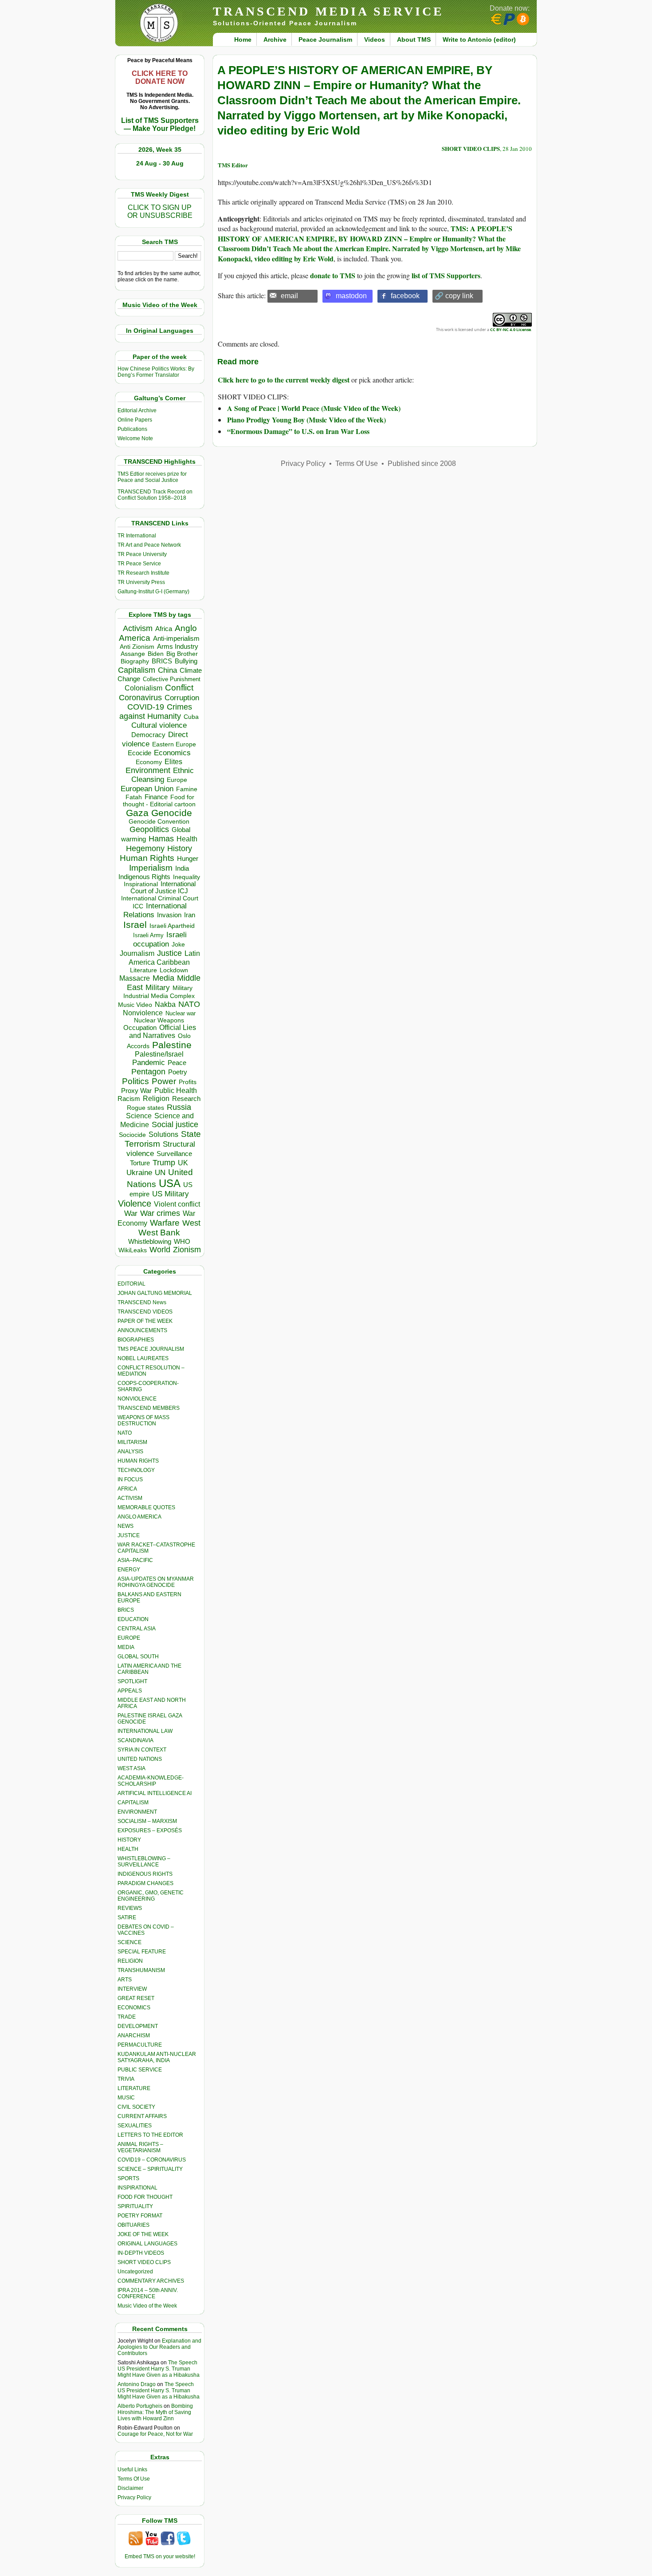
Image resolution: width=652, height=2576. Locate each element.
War (131, 1213)
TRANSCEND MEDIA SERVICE (328, 11)
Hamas (161, 839)
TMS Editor (233, 165)
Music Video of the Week (147, 2306)
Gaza (137, 813)
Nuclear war (181, 1013)
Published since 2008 (422, 464)
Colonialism (143, 688)
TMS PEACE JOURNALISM (151, 1349)
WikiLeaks (133, 1250)
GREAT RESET (136, 1998)
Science (139, 1116)
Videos (375, 39)
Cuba (191, 717)
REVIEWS (130, 1908)
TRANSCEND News (142, 1302)
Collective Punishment (172, 679)
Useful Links (132, 2469)
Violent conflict (177, 1204)
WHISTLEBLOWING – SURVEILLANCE (144, 1862)
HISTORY (129, 1840)
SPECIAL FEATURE (142, 1952)
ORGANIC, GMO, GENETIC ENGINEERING (151, 1896)
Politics (136, 1081)
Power (164, 1081)
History (180, 848)
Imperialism (151, 868)
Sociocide (132, 1135)
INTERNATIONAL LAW (145, 1731)
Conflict (179, 687)
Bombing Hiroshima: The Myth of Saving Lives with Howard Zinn (155, 2412)
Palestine (172, 1045)
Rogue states (145, 1108)
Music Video (135, 1005)
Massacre (135, 978)
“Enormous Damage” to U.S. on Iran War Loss (298, 431)
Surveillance (174, 1154)
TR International (137, 536)
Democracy (148, 735)
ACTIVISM (130, 1498)
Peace (177, 1063)
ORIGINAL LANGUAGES (147, 2244)
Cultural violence (159, 725)
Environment (148, 770)
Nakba (165, 1004)
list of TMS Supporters (446, 275)
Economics (172, 753)
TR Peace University (142, 554)
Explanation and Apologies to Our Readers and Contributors (159, 2347)
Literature (143, 970)
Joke (178, 945)
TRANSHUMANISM (141, 1970)
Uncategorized (135, 2272)
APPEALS (130, 1691)
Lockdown (174, 970)
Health (187, 839)
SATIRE (127, 1917)
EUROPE (129, 1638)
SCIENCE (130, 1942)
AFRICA (127, 1489)
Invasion (169, 915)
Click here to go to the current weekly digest (284, 380)
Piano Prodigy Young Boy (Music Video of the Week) (306, 420)
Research (186, 1099)
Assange (133, 654)
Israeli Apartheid (172, 926)
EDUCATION (133, 1619)
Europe (177, 780)
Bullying (186, 661)
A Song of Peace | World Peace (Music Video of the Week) (314, 408)
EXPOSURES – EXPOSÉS (150, 1830)
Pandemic (149, 1063)
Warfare (165, 1223)
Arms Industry (178, 647)
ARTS (125, 1980)
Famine (187, 789)
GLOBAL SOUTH (138, 1657)
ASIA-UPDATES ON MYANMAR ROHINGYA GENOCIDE (156, 1582)
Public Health (176, 1090)
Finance (156, 797)
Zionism (187, 1250)
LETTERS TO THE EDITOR (150, 2135)
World (160, 1250)
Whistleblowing (150, 1241)
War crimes (160, 1213)
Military (158, 987)
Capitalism (137, 670)
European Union (147, 789)
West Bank (159, 1233)
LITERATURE (134, 2088)
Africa (164, 629)
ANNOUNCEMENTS (142, 1330)
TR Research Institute (143, 573)
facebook (405, 296)
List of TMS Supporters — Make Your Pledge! (160, 124)
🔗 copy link (454, 296)
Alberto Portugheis (140, 2406)
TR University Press (141, 582)
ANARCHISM (134, 2036)
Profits (188, 1082)
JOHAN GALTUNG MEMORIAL (155, 1293)
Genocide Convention (159, 822)
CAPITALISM (133, 1803)
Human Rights (147, 858)
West (191, 1223)
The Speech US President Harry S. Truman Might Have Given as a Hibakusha (159, 2369)
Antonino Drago (137, 2384)
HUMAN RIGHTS (138, 1461)
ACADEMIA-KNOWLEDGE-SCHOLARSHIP (151, 1781)
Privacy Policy (134, 2497)
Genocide (172, 813)
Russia (179, 1107)
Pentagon (148, 1072)
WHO (182, 1241)
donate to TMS (333, 275)
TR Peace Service (139, 564)
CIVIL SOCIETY (136, 2107)
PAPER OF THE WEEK (145, 1321)
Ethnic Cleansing (163, 775)
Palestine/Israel (159, 1054)
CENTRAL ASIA (137, 1629)
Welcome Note (135, 438)
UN (160, 1173)
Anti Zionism (137, 647)
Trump (164, 1163)
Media (163, 978)
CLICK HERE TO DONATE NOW (160, 77)
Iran (190, 915)
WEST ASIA (132, 1768)
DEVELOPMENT (138, 2026)
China (167, 670)
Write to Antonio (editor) (479, 39)
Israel (135, 925)
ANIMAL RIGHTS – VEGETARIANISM (140, 2147)
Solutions (163, 1134)
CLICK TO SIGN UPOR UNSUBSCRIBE (160, 211)
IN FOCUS (130, 1479)
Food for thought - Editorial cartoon (159, 801)
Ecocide (139, 753)
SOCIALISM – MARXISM (147, 1821)
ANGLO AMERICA (139, 1517)
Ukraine (139, 1172)
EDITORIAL (132, 1284)
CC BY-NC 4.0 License (511, 329)
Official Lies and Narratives (163, 1032)
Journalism (137, 953)
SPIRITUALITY (135, 2206)
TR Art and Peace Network (149, 545)
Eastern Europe (174, 744)
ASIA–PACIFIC (135, 1560)
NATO (189, 1004)
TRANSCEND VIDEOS (145, 1312)
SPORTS (128, 2178)
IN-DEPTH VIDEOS (141, 2253)
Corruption (182, 698)
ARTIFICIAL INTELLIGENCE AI (155, 1793)
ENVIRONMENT (137, 1812)
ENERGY (129, 1570)
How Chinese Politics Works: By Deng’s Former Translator (156, 372)
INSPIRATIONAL (137, 2188)
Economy (149, 762)
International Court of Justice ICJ (163, 888)
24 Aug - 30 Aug (160, 163)
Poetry (178, 1072)
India (182, 868)
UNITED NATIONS (140, 1759)
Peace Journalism (325, 39)
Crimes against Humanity (156, 712)
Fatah (134, 797)
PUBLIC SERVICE (140, 2070)
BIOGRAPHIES (136, 1340)
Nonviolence (143, 1013)
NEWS (126, 1526)
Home (243, 39)
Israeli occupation (160, 939)
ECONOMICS (134, 2008)
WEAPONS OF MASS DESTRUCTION (143, 1420)
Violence (135, 1203)
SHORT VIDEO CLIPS (144, 2262)
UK (183, 1163)
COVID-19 (146, 707)
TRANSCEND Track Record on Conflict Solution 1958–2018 (155, 495)
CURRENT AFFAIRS (142, 2116)
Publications (132, 429)
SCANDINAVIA (136, 1740)
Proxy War (136, 1091)
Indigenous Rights (144, 877)
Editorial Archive (137, 410)
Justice (169, 953)
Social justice (175, 1124)
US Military (171, 1194)
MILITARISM (132, 1442)
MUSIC (126, 2098)
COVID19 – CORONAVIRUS (152, 2160)
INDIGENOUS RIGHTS (145, 1874)
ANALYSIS (130, 1452)
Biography (135, 661)
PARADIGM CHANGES (145, 1883)
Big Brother (182, 654)
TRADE (127, 2017)
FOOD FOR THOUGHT (145, 2197)
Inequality (187, 877)
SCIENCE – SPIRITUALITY (150, 2169)
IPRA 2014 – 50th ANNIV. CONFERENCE (148, 2293)
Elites (173, 761)
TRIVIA (126, 2079)
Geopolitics (149, 829)
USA (170, 1183)
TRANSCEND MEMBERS (149, 1408)
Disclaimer (130, 2488)
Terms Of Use (134, 2479)
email (289, 296)
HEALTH (128, 1849)
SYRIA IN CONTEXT (142, 1750)
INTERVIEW (132, 1989)
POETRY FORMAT (140, 2216)
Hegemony (145, 848)
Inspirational (141, 884)
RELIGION (130, 1961)
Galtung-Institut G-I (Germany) (153, 592)
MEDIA (126, 1647)
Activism (138, 628)
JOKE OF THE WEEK (143, 2234)
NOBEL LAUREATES (143, 1358)
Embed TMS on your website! (160, 2556)
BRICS (162, 661)
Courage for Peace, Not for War (155, 2434)
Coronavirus (140, 697)
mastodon (351, 296)
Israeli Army (148, 935)
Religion (156, 1099)
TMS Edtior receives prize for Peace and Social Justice (152, 477)
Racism (129, 1099)
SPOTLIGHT (132, 1681)
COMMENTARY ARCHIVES (151, 2281)
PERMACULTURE (140, 2045)
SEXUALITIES (135, 2126)
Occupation (140, 1028)
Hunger (188, 859)
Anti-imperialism (176, 639)
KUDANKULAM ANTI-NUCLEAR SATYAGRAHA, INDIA (157, 2057)
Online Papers (135, 420)
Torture (140, 1163)
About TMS (414, 39)
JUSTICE (129, 1535)
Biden (156, 654)
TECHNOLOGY (136, 1470)
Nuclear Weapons (159, 1020)
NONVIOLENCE (137, 1399)
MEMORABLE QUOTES (146, 1507)
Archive (275, 39)
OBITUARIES (134, 2225)
